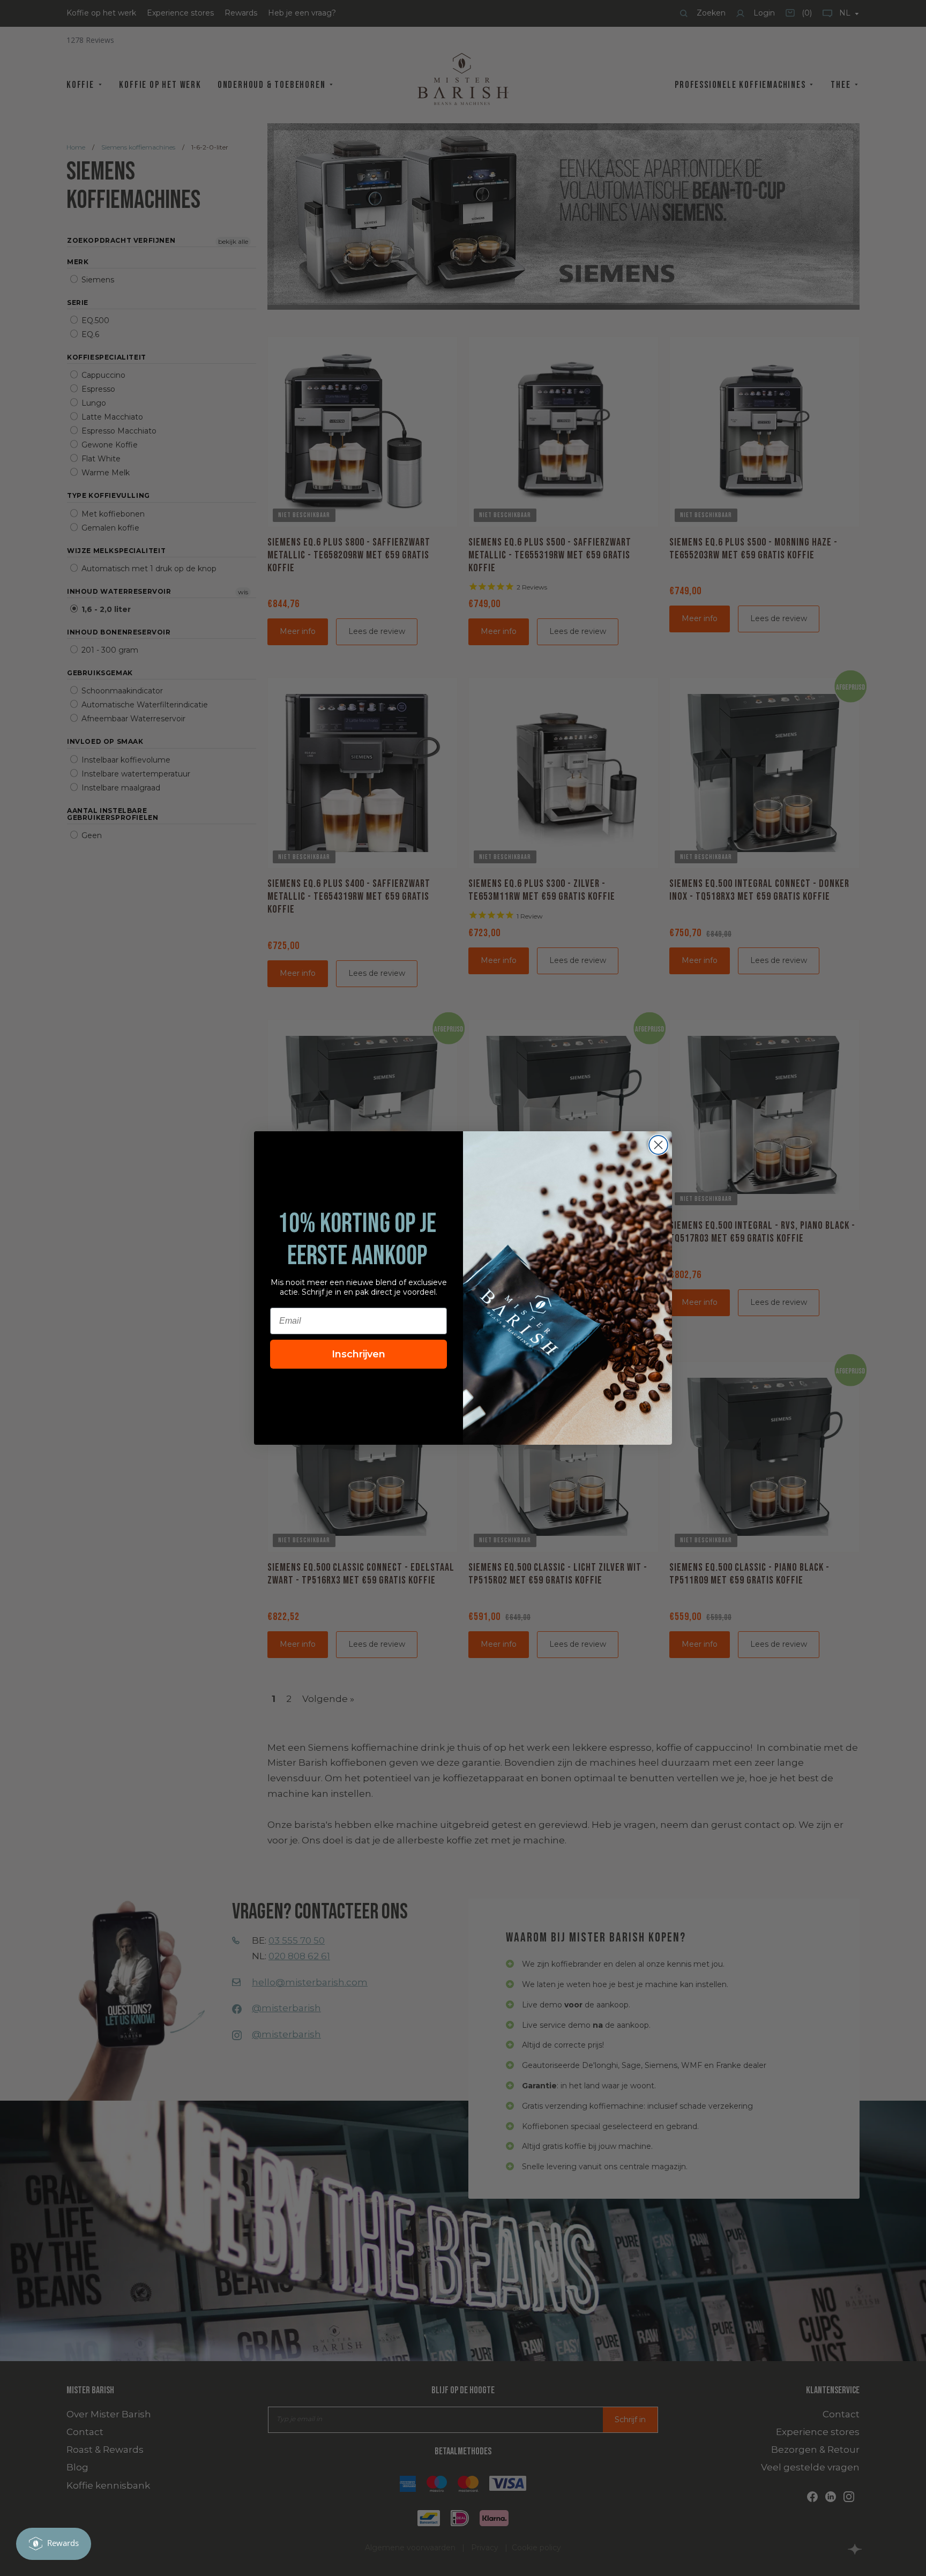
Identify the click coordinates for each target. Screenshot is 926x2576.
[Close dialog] (658, 1145)
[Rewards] (54, 2544)
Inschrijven (359, 1354)
